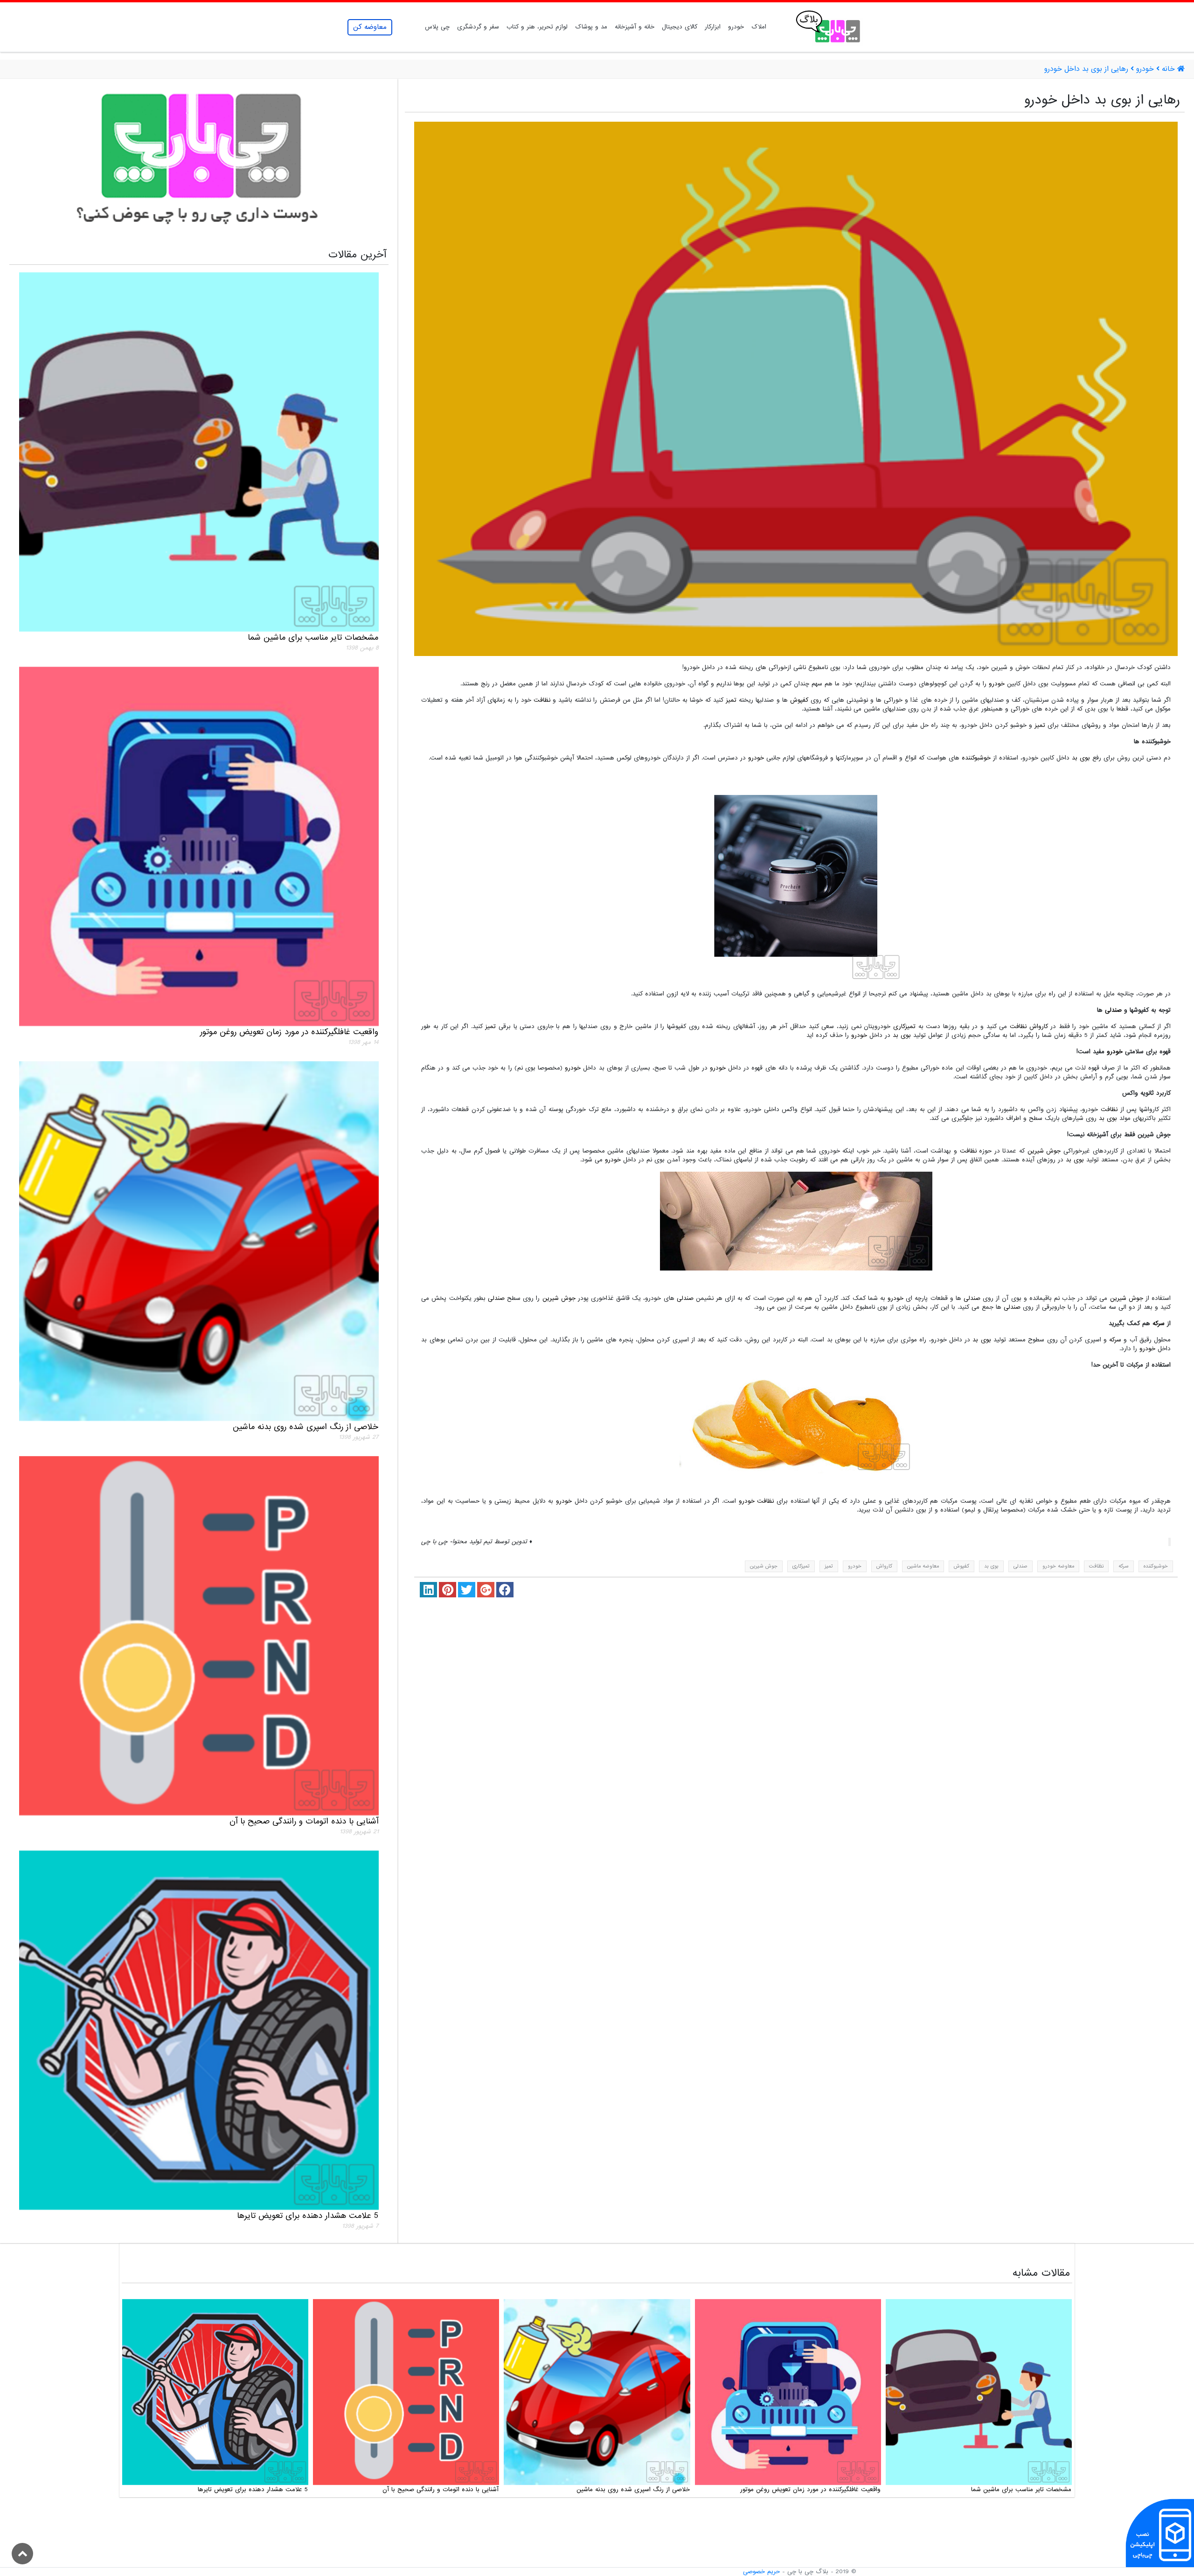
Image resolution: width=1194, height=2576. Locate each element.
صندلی (1113, 1010)
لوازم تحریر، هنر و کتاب (537, 27)
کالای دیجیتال (680, 27)
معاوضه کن (370, 27)
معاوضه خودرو (1058, 1566)
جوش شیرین (1044, 1151)
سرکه (1159, 1323)
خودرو (736, 27)
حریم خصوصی (761, 2572)
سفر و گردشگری (478, 27)
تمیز (731, 700)
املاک (759, 27)
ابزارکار (713, 27)
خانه (1168, 69)
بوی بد (1081, 758)
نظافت (542, 700)
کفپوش (799, 700)
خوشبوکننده (976, 758)
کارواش (1039, 1026)
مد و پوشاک (591, 27)
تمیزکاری (904, 1026)
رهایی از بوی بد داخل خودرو (1086, 69)
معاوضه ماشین (923, 1566)
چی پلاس (437, 27)
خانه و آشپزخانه (635, 27)
